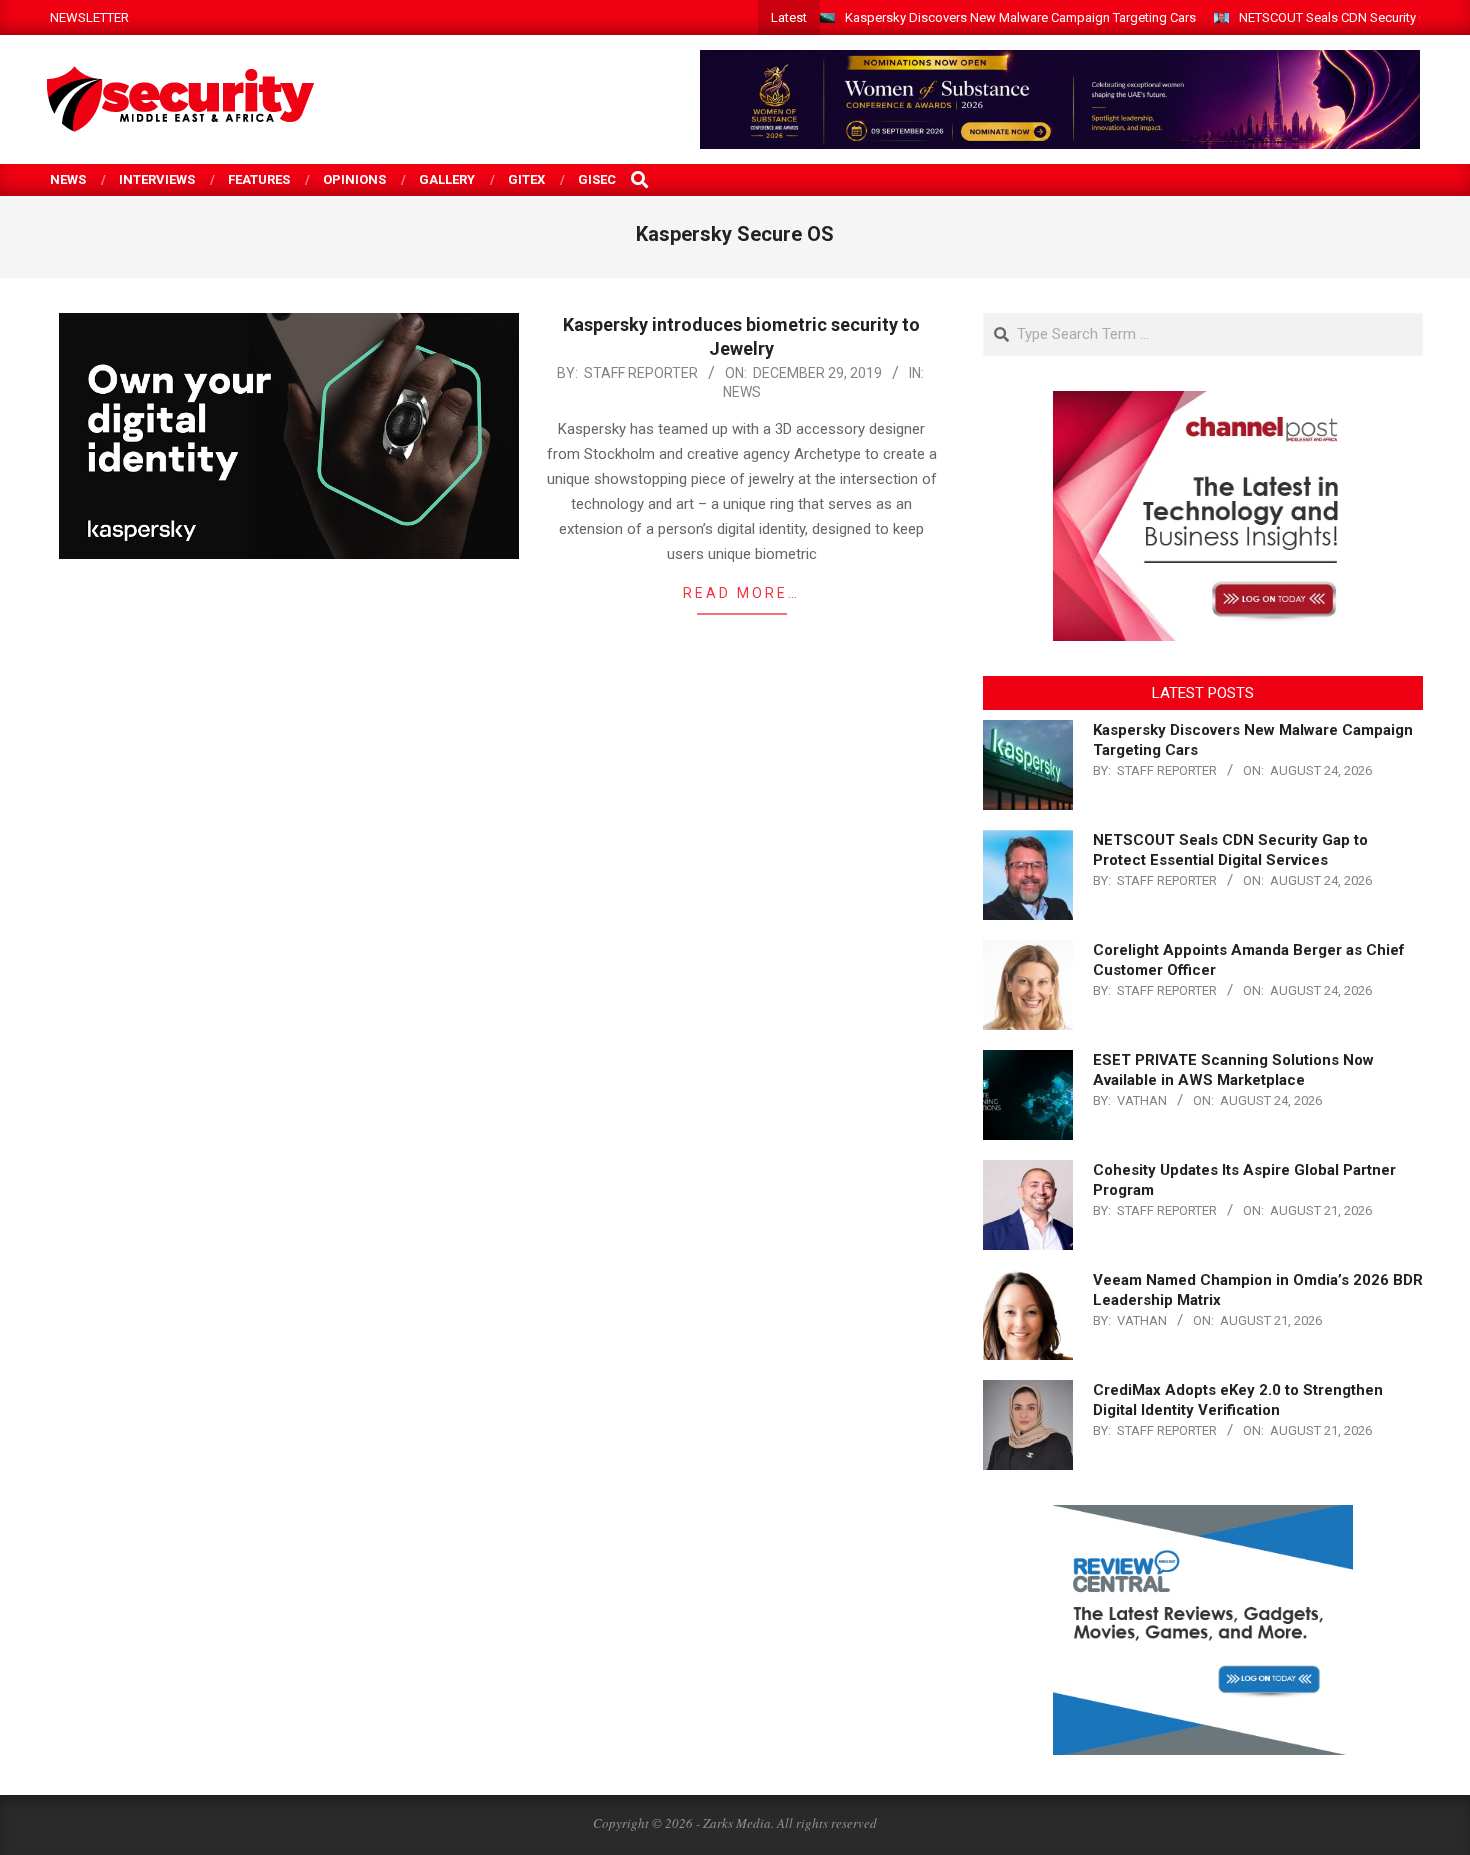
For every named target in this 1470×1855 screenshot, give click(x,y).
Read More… (741, 593)
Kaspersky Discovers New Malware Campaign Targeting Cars (1020, 17)
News (742, 392)
